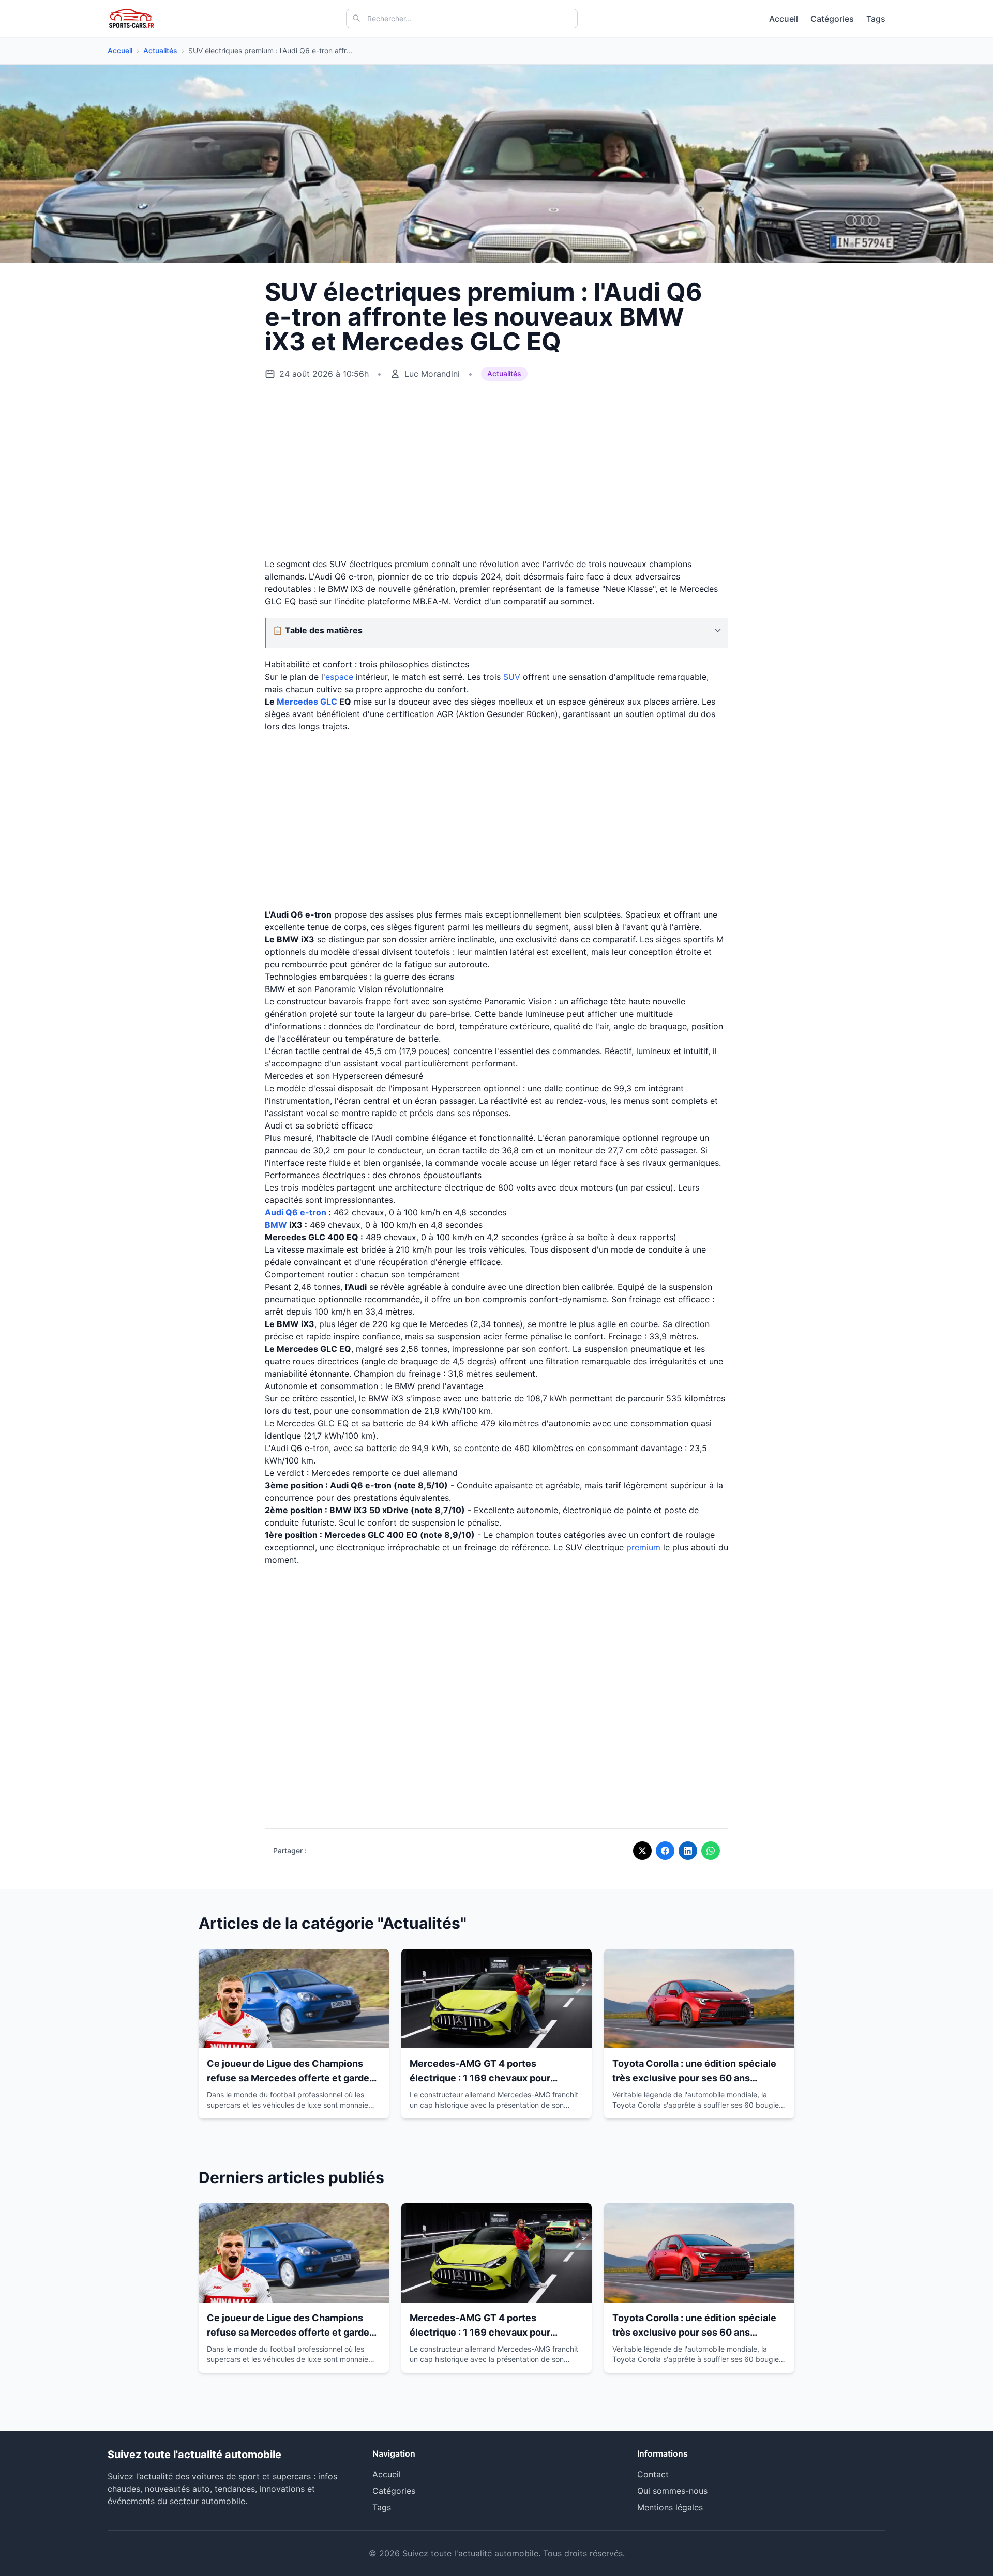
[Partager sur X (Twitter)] (642, 1851)
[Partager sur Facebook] (665, 1851)
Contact (653, 2474)
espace (339, 677)
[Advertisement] (496, 470)
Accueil (784, 19)
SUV (512, 677)
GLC (329, 702)
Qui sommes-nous (672, 2491)
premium (643, 1547)
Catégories (832, 19)
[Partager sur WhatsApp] (711, 1851)
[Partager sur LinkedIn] (688, 1851)
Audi (274, 1212)
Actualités (160, 50)
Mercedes (297, 702)
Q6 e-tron (306, 1212)
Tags (876, 19)
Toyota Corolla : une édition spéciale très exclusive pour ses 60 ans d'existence (694, 2078)
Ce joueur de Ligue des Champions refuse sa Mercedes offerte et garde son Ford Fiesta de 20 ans (288, 2078)
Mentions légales (670, 2507)
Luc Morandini (432, 374)
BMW (276, 1225)
